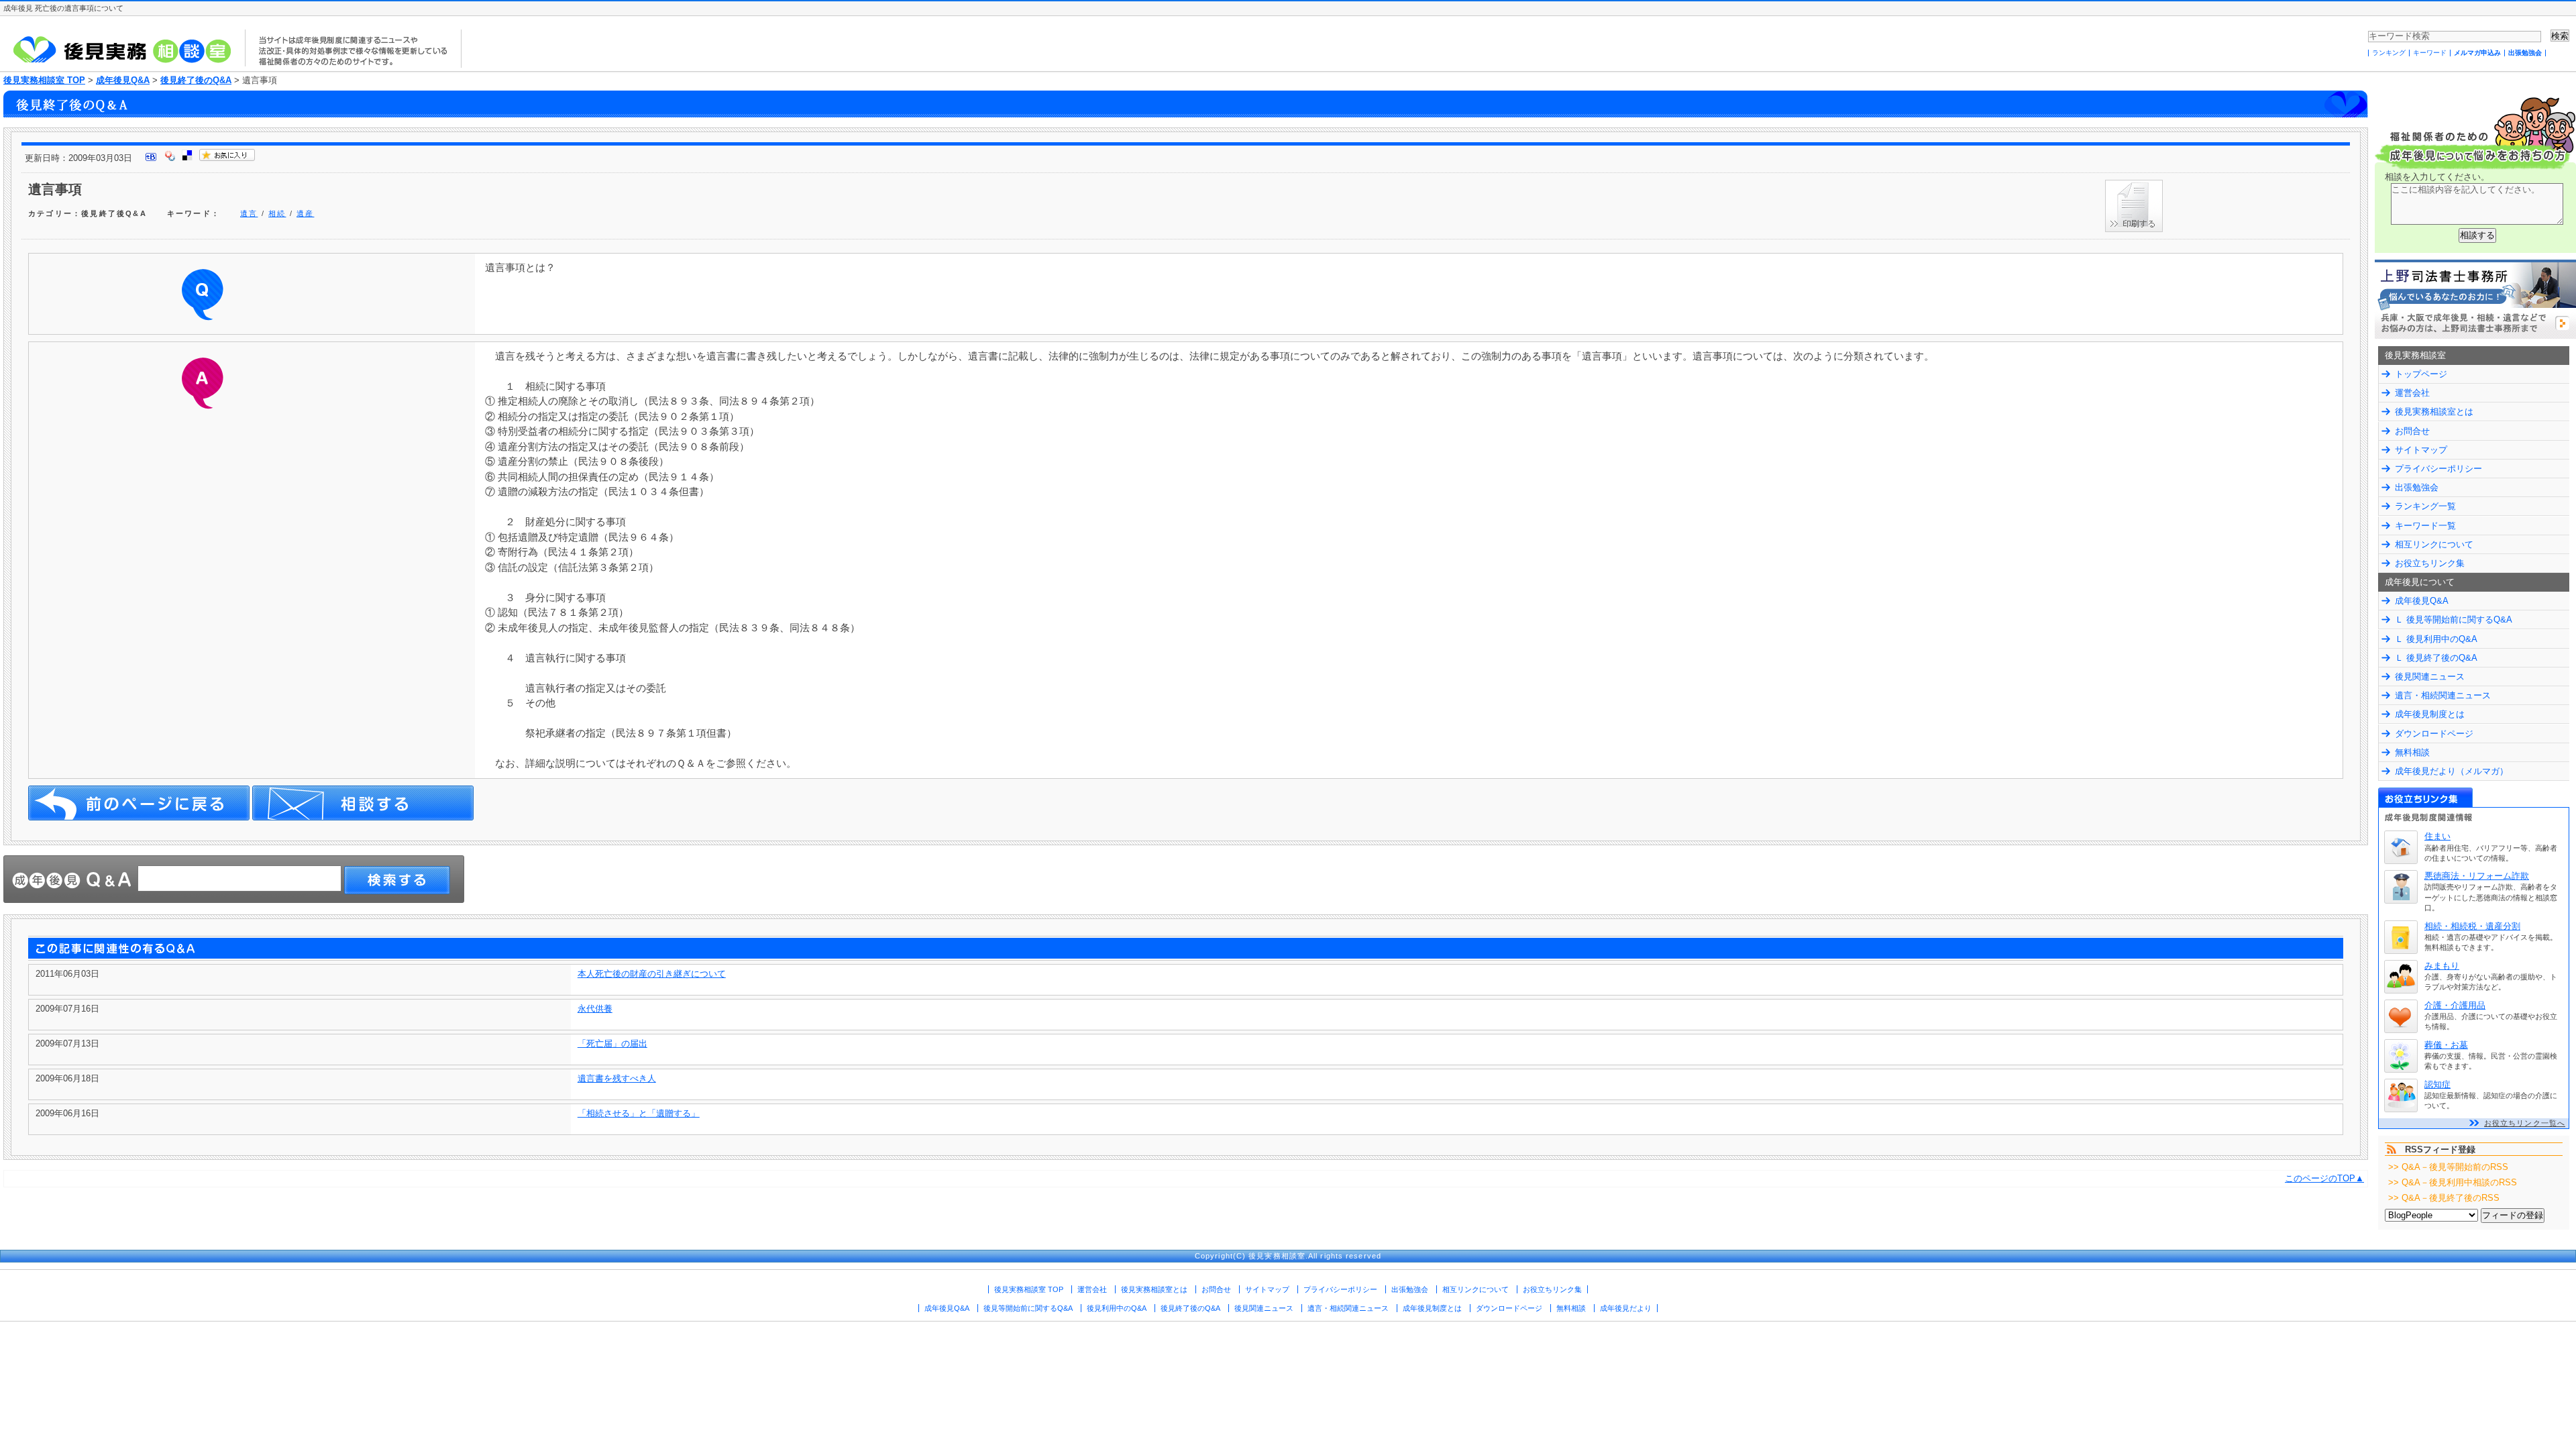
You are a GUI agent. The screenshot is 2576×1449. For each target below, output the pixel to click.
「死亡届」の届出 (612, 1043)
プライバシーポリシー (2438, 469)
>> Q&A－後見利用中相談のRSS (2453, 1182)
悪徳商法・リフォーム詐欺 (2477, 876)
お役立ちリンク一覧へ (2525, 1123)
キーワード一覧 (2425, 526)
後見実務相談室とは (2434, 412)
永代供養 (595, 1009)
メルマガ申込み (2477, 53)
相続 (277, 213)
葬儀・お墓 (2446, 1045)
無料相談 (2412, 752)
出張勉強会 (2525, 53)
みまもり (2442, 966)
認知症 (2437, 1084)
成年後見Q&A (123, 80)
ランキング (2389, 53)
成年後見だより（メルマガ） (2452, 771)
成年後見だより (1626, 1308)
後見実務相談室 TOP (44, 80)
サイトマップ (2421, 450)
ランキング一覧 (2425, 506)
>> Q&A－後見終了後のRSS (2444, 1198)
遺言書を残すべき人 (617, 1078)
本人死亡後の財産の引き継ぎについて (652, 974)
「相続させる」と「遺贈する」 (639, 1113)
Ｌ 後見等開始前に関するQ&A (2454, 620)
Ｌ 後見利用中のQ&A (2436, 639)
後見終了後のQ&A (196, 80)
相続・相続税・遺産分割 (2472, 926)
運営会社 (2412, 393)
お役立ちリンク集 (2430, 563)
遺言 (249, 213)
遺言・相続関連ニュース (2443, 695)
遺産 (305, 213)
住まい (2437, 836)
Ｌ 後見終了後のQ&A (2436, 658)
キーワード (2430, 53)
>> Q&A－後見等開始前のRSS (2448, 1167)
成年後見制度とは (2430, 714)
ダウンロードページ (2434, 734)
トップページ (2421, 374)
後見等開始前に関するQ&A (1028, 1308)
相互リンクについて (2434, 544)
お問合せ (2412, 431)
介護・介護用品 (2455, 1005)
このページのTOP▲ (2324, 1178)
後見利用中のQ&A (1117, 1308)
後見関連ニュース (2430, 677)
